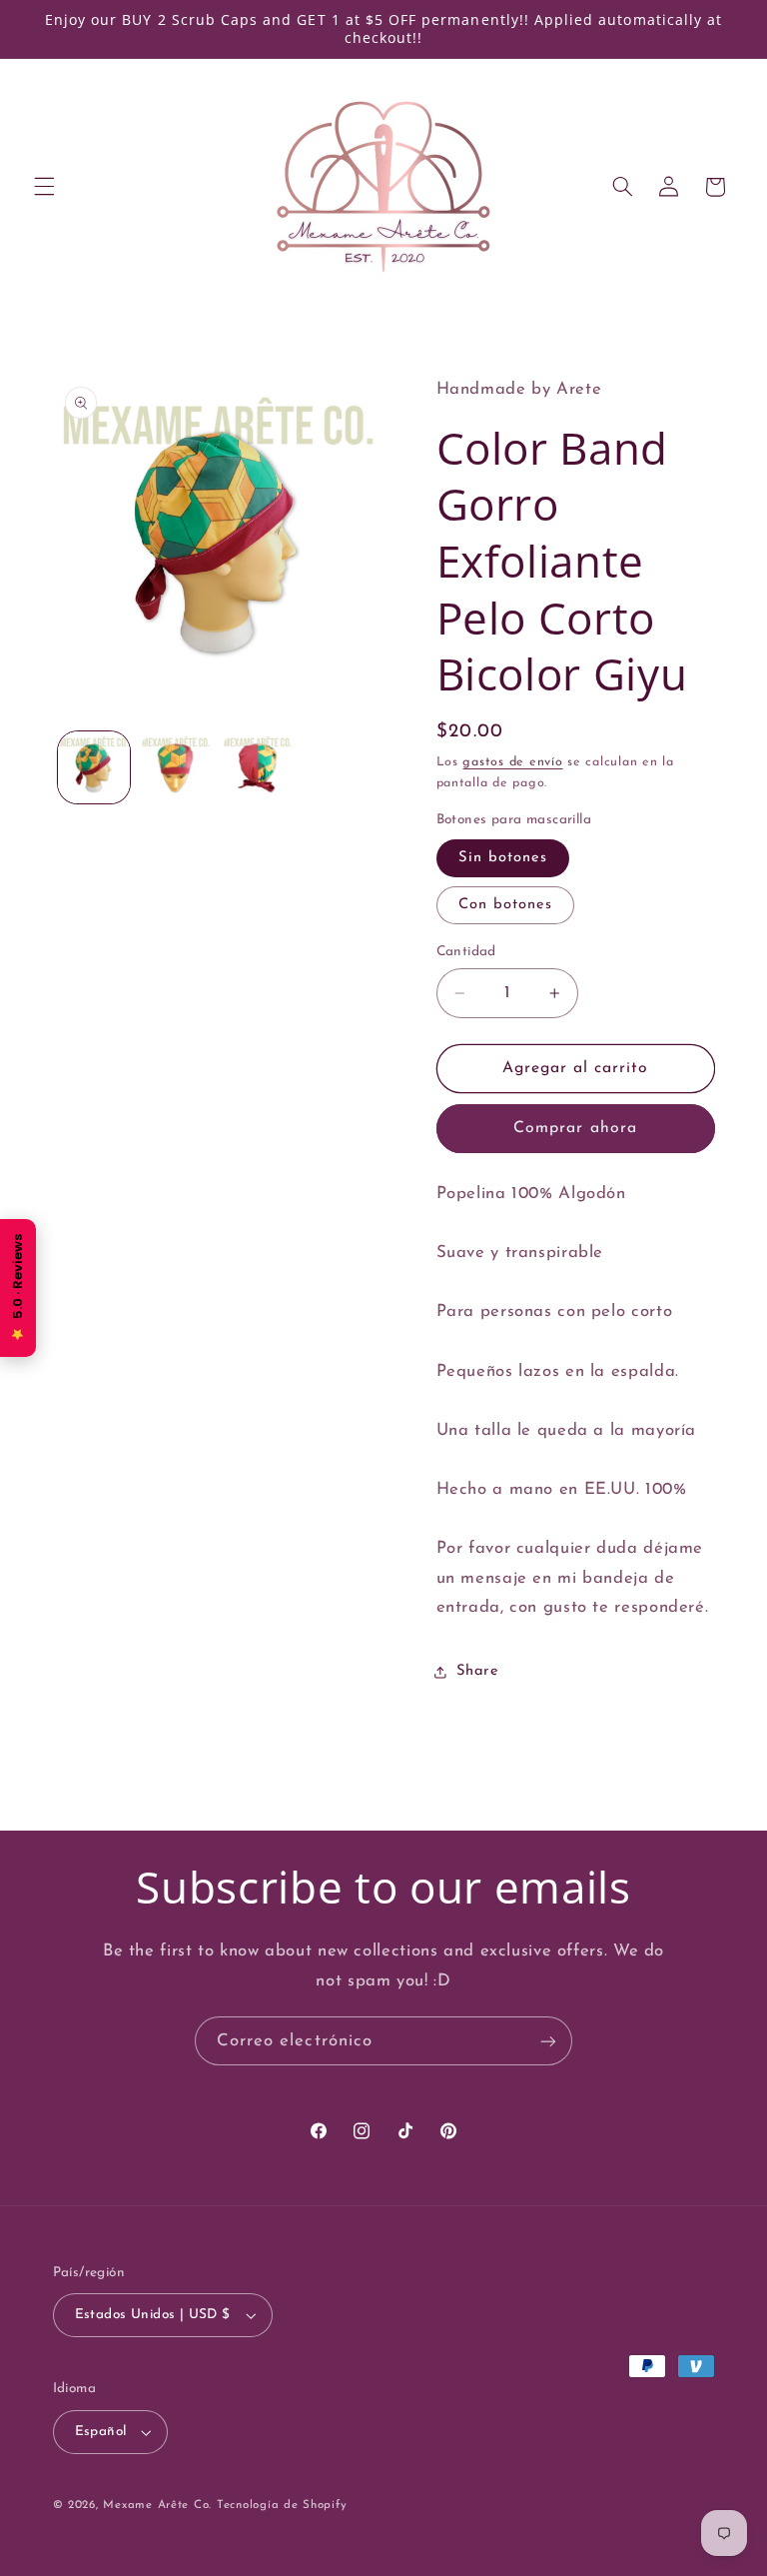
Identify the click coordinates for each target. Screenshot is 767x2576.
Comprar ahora (575, 1128)
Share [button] (478, 1671)
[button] (44, 187)
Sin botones (503, 858)
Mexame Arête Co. (157, 2505)
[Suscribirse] (548, 2041)
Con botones (506, 905)
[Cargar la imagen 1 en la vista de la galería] (94, 767)
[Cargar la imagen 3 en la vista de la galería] (258, 767)
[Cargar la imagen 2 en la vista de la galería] (176, 767)
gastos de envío (512, 762)
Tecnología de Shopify (282, 2505)
